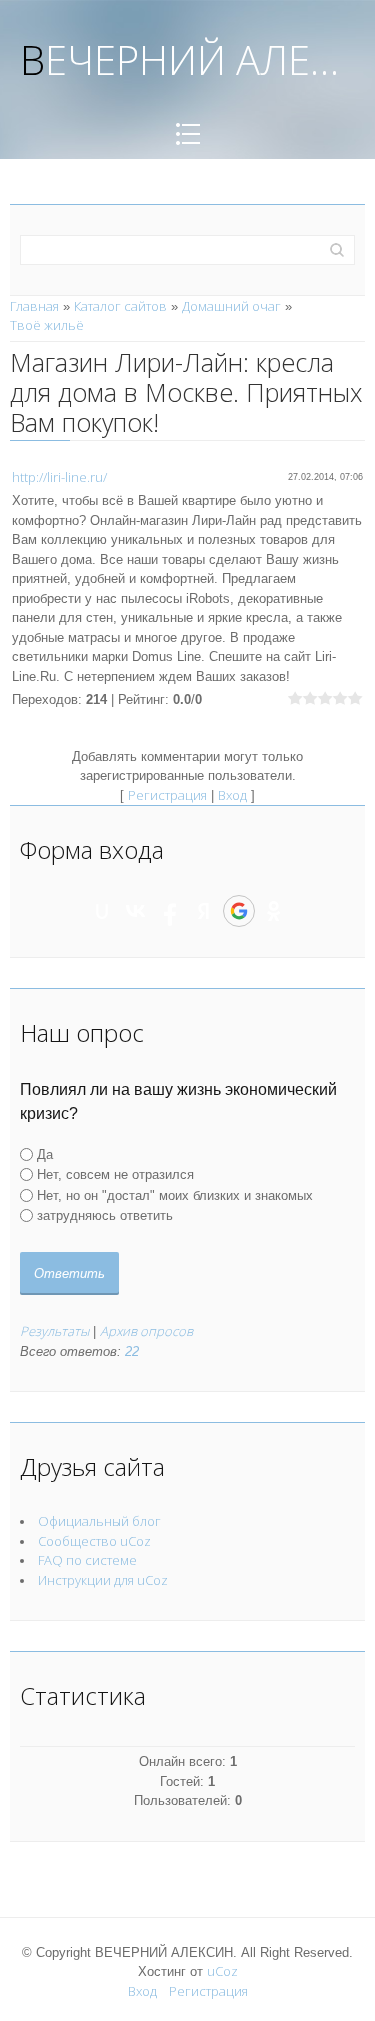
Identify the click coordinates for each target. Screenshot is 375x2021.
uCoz (222, 1971)
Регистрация (167, 795)
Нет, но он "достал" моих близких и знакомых (175, 1194)
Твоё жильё (47, 325)
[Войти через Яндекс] (204, 911)
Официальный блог (99, 1521)
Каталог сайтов (120, 306)
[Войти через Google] (239, 911)
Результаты (54, 1331)
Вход (232, 795)
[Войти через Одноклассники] (274, 911)
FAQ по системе (87, 1560)
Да (45, 1154)
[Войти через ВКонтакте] (136, 911)
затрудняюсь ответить (105, 1215)
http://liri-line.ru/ (59, 477)
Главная (34, 306)
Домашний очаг (231, 306)
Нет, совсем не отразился (115, 1174)
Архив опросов (146, 1331)
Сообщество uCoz (94, 1541)
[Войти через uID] (102, 911)
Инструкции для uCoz (103, 1580)
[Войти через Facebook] (170, 911)
